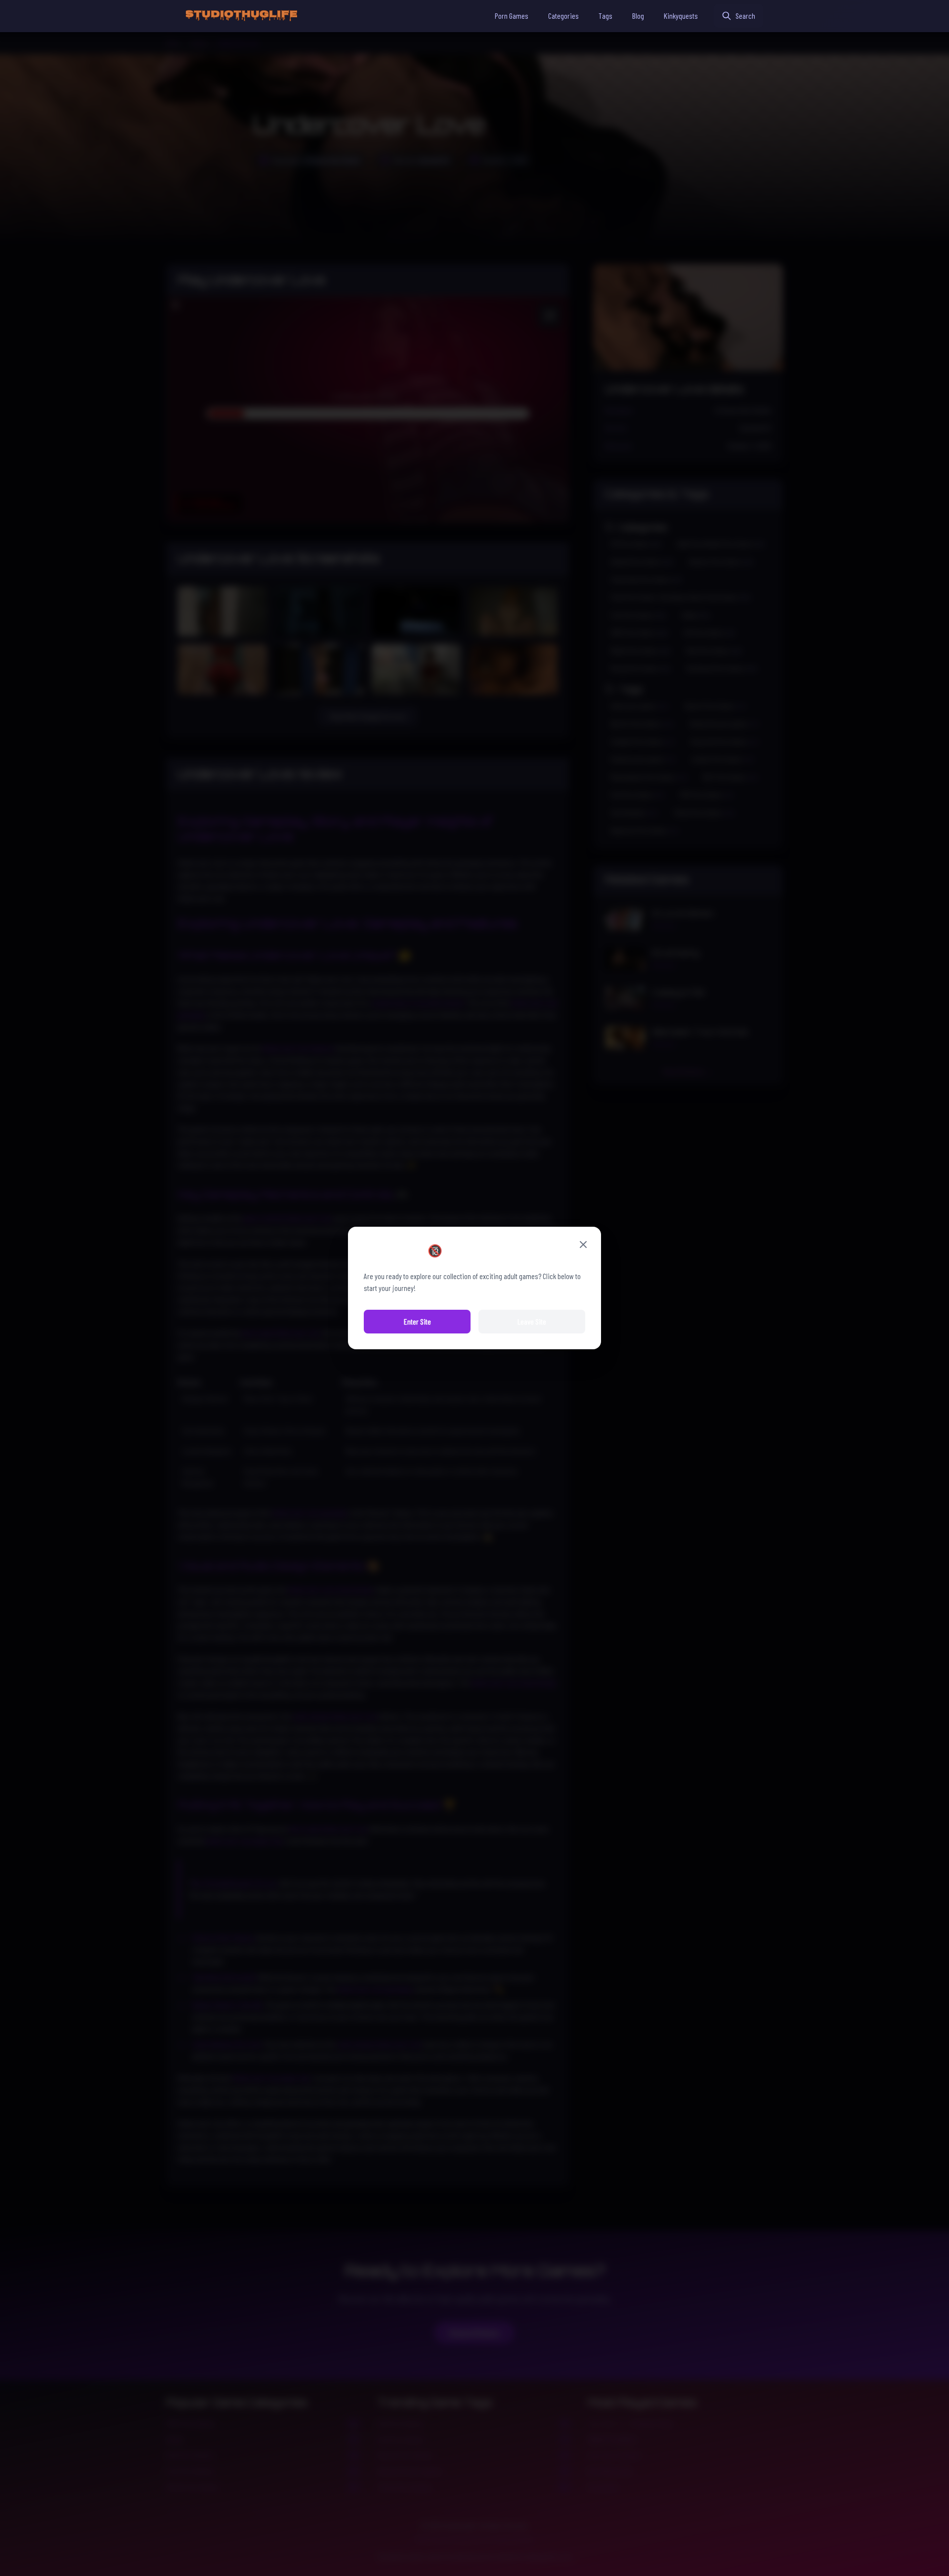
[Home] (241, 16)
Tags (605, 16)
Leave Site (532, 1321)
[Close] (583, 1245)
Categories (563, 16)
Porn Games (512, 16)
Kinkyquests (681, 16)
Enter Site (417, 1321)
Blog (638, 16)
